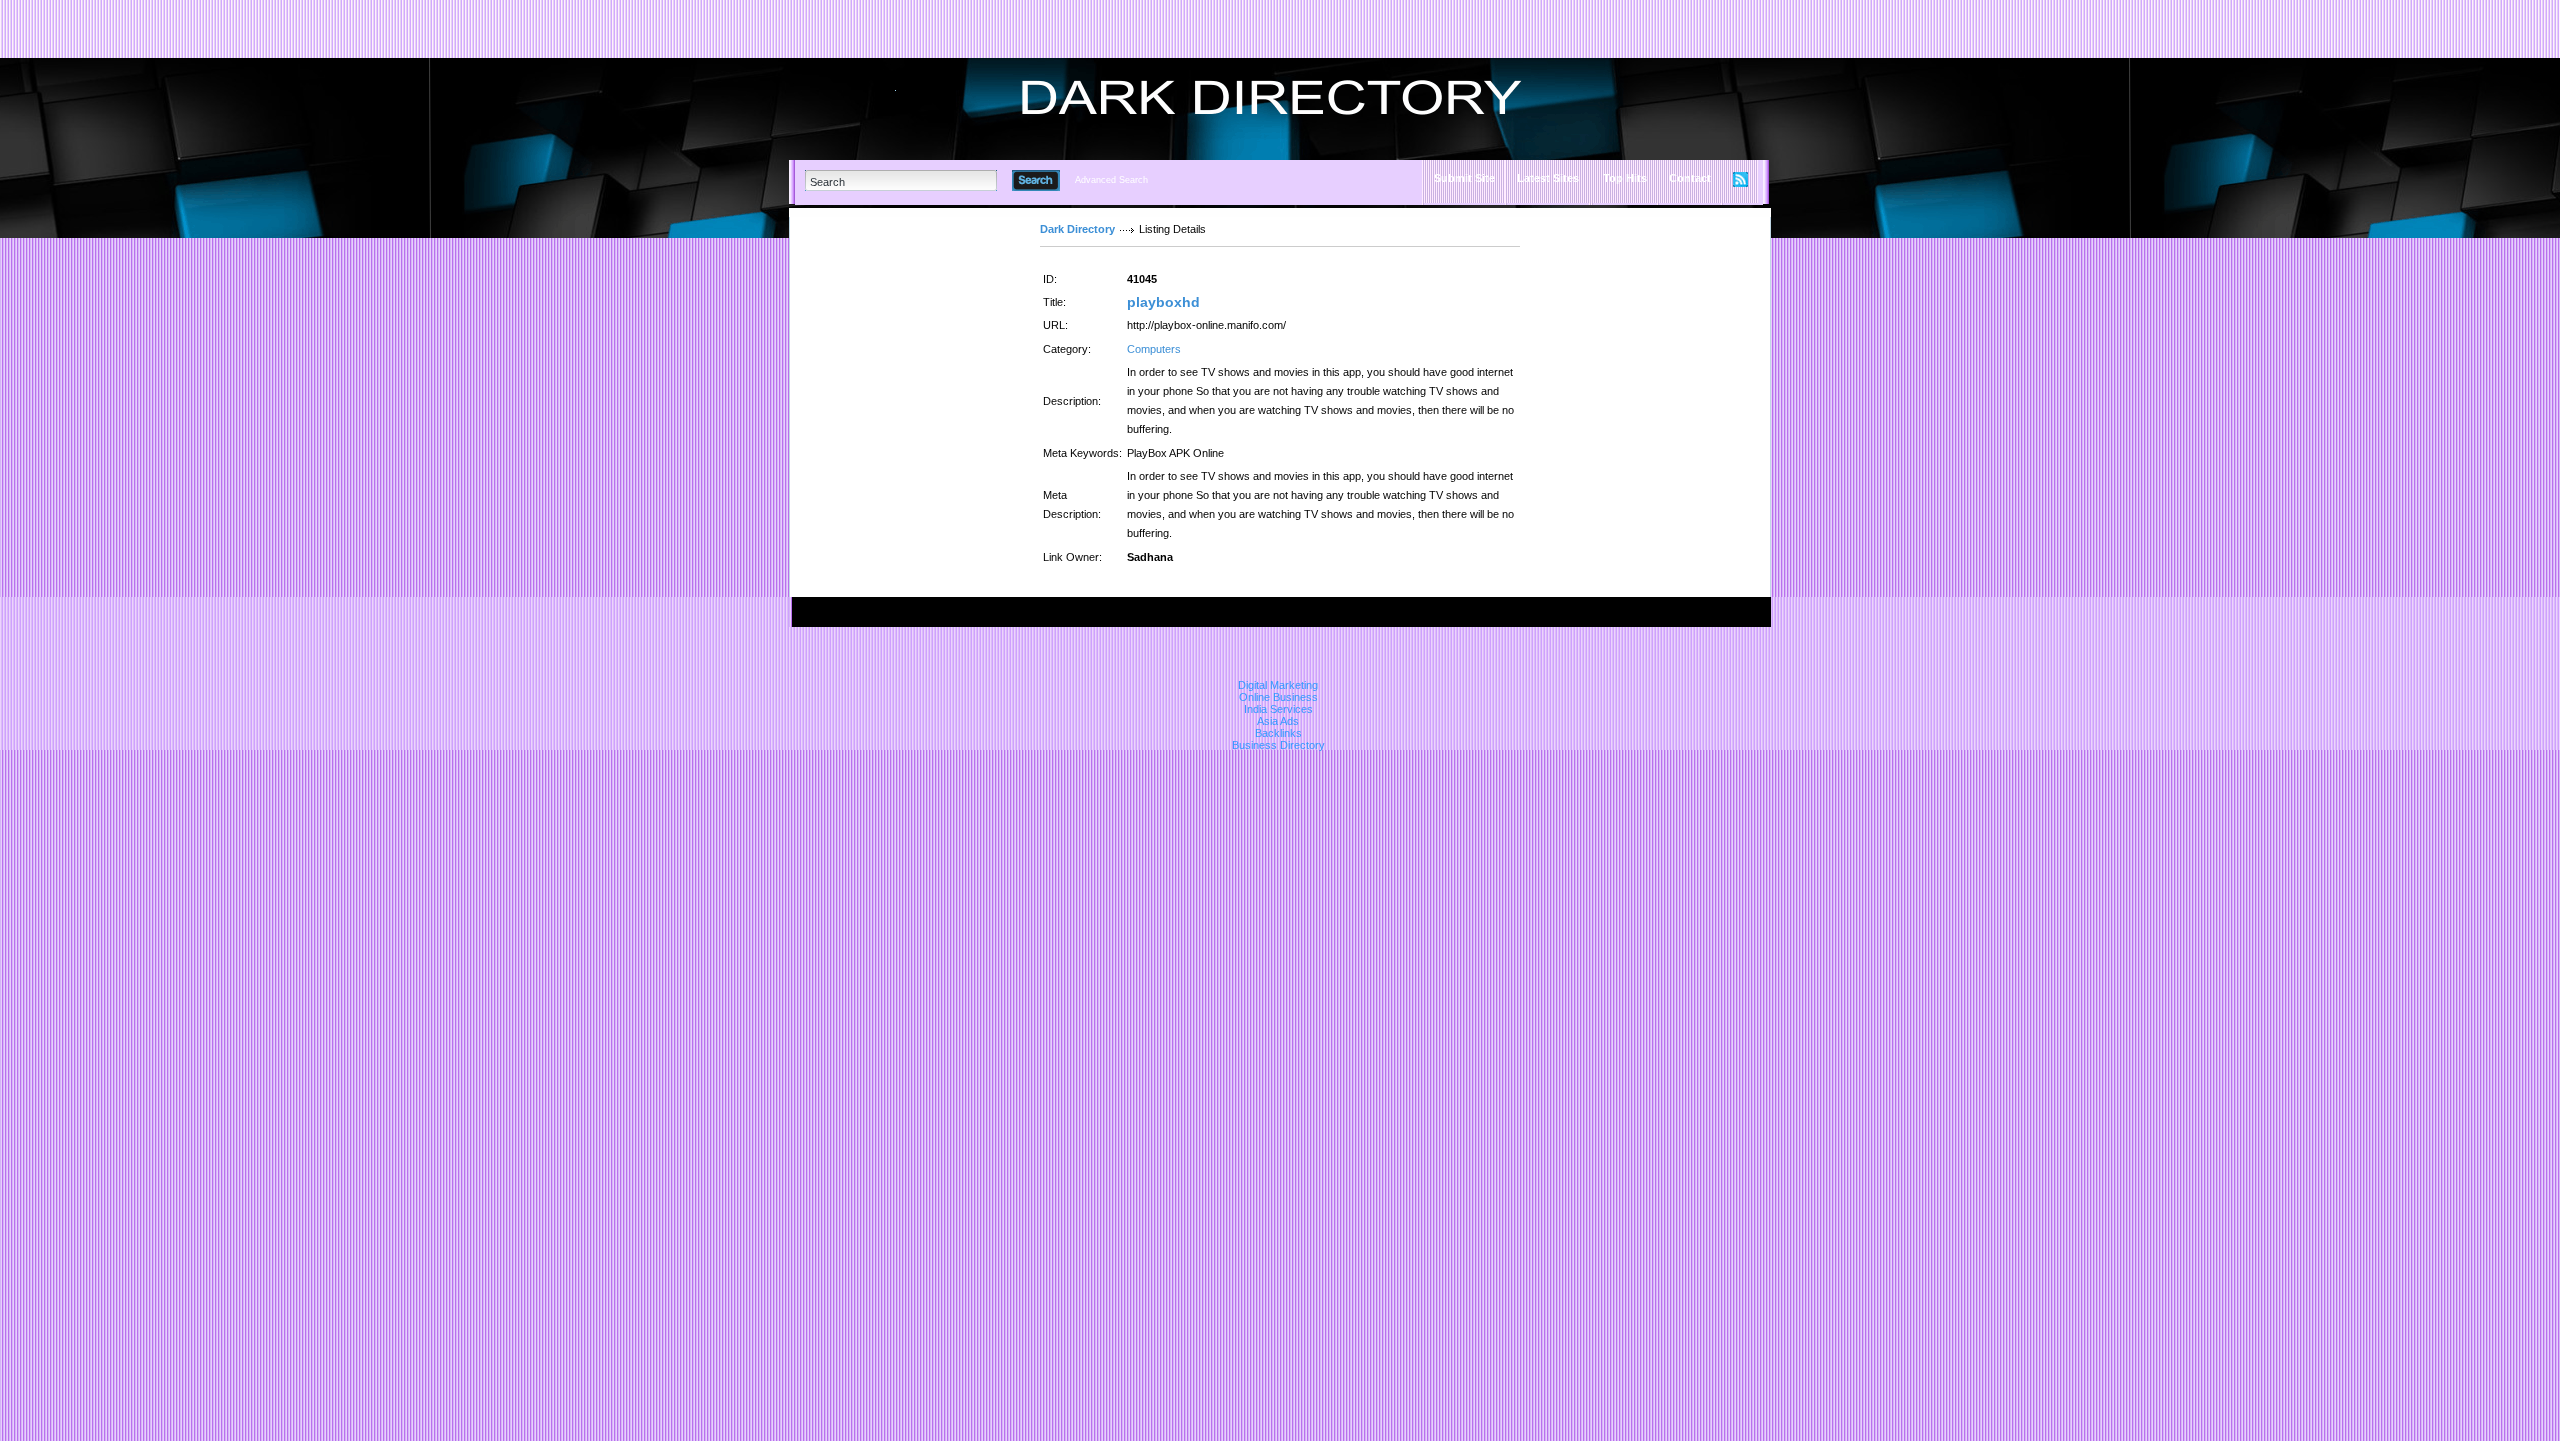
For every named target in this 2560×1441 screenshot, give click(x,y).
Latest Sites (1548, 178)
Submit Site (1464, 178)
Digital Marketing (1278, 685)
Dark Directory (1077, 229)
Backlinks (1278, 733)
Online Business (1278, 697)
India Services (1278, 709)
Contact (1690, 178)
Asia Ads (1278, 721)
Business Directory (1278, 745)
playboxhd (1163, 302)
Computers (1154, 349)
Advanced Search (1111, 180)
